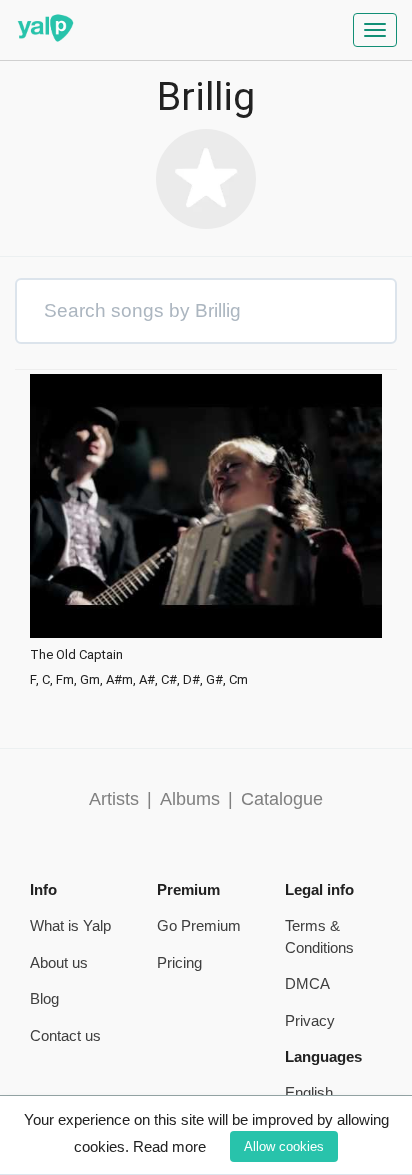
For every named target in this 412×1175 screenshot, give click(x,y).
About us (59, 962)
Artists (114, 799)
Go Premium (199, 925)
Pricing (179, 962)
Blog (44, 998)
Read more (169, 1146)
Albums (190, 799)
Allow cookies (284, 1146)
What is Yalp (70, 925)
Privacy (310, 1020)
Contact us (65, 1035)
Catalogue (282, 799)
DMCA (307, 983)
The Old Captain (76, 655)
